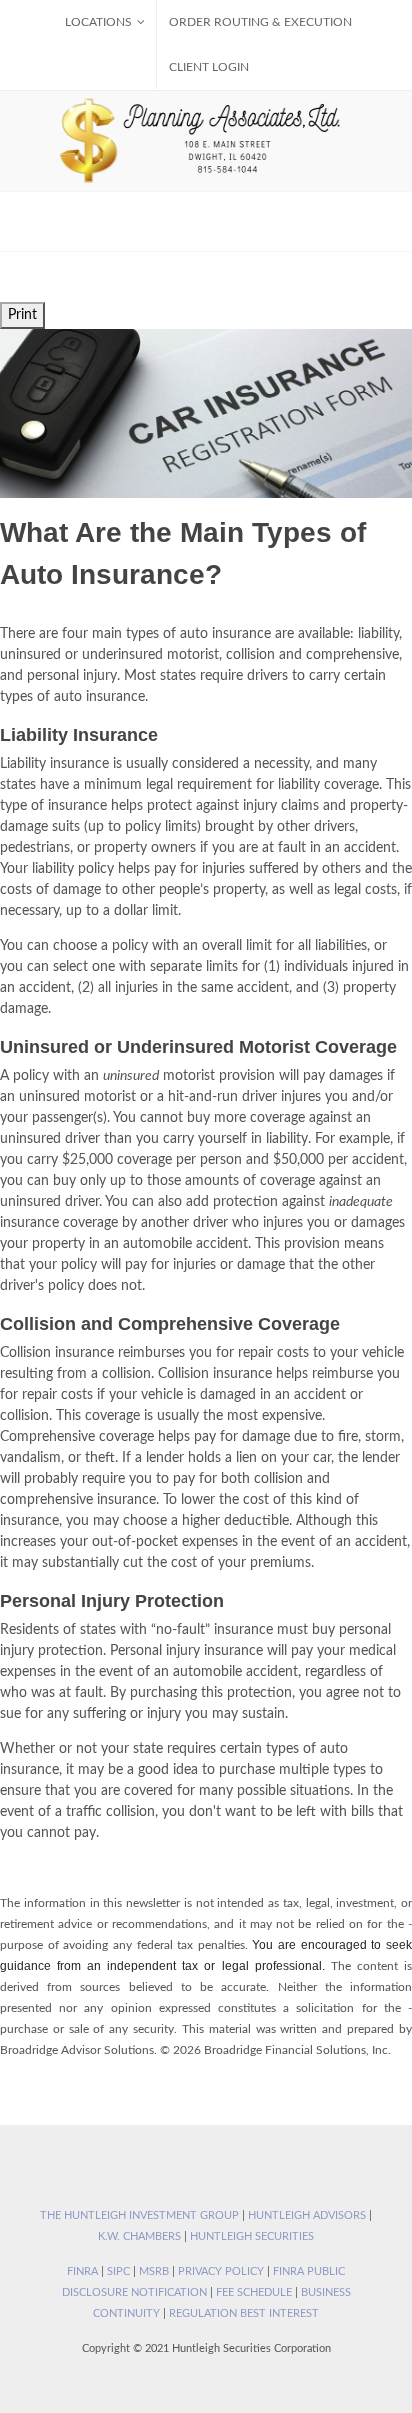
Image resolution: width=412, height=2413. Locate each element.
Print (22, 315)
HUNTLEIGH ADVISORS (307, 2215)
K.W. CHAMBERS (139, 2236)
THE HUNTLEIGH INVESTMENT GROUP (139, 2215)
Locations (98, 22)
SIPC (118, 2271)
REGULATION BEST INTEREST (244, 2313)
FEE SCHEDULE (254, 2292)
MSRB (154, 2271)
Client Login (209, 67)
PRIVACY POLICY (221, 2271)
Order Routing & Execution (260, 22)
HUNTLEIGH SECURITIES (252, 2236)
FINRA (82, 2271)
